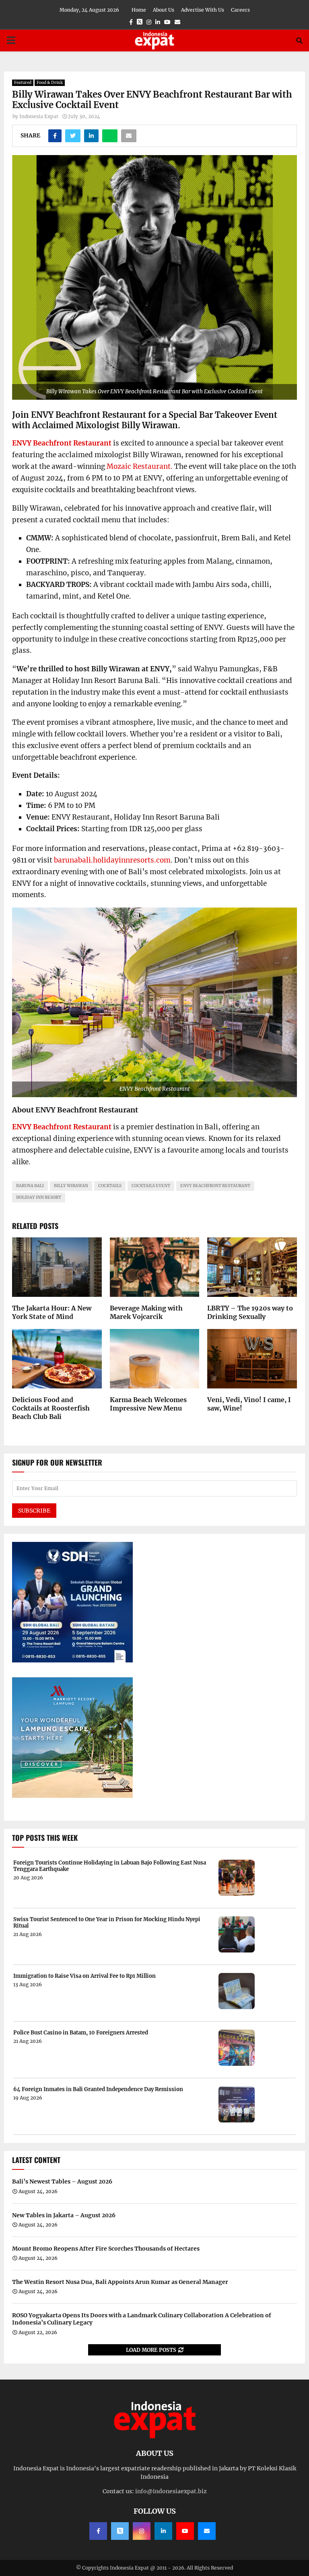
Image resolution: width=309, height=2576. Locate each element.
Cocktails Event (151, 1186)
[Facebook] (98, 2531)
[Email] (207, 2531)
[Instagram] (142, 2531)
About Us (164, 10)
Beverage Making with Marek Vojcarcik (146, 1312)
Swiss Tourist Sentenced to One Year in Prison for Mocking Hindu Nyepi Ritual (107, 1923)
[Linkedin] (163, 2531)
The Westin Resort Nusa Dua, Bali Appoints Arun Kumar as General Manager (120, 2282)
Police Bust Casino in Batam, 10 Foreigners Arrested (81, 2033)
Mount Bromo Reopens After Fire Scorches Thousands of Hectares (106, 2249)
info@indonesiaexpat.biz (171, 2491)
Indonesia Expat (39, 116)
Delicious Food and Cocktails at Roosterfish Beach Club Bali (51, 1408)
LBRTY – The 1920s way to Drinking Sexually (250, 1312)
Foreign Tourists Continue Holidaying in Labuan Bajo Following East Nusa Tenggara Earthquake (110, 1866)
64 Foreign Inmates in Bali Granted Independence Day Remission (98, 2089)
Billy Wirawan (71, 1186)
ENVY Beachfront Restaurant (62, 443)
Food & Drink (50, 83)
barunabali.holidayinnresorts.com (112, 860)
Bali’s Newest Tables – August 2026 (62, 2181)
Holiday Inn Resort (39, 1197)
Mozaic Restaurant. (140, 466)
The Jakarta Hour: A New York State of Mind (52, 1312)
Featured (23, 83)
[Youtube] (185, 2531)
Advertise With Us (203, 10)
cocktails (110, 1186)
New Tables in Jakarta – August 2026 (64, 2215)
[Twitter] (120, 2531)
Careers (240, 10)
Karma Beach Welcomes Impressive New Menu (148, 1404)
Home (139, 10)
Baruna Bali (30, 1186)
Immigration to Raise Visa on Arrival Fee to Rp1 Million (84, 1976)
